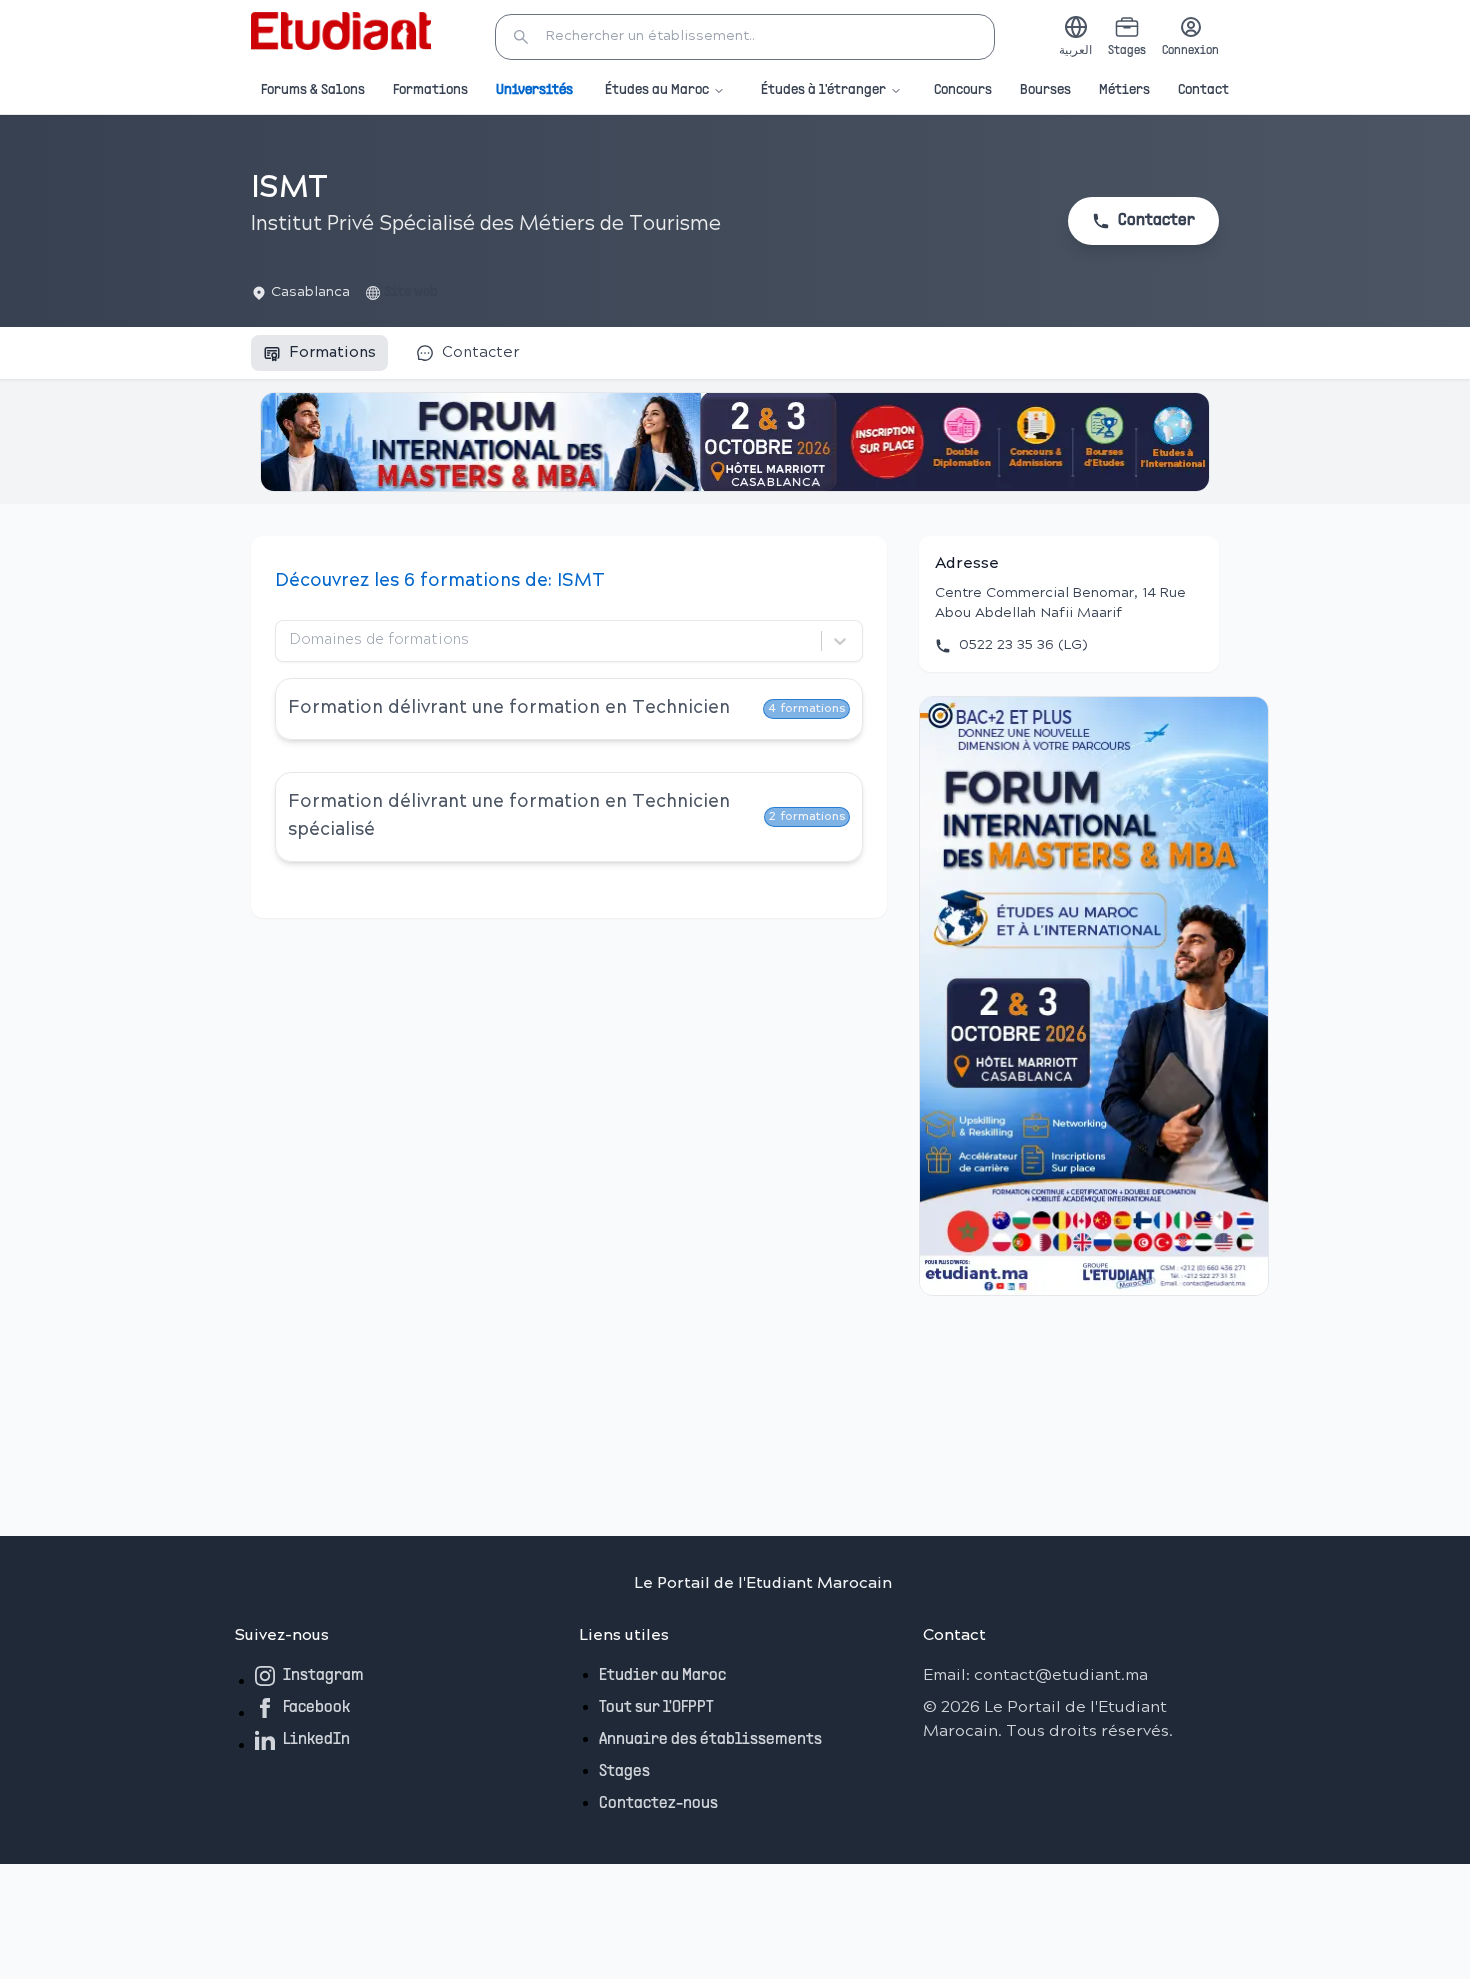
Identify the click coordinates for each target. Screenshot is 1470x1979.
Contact (1203, 90)
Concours (963, 90)
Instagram (323, 1676)
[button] (745, 37)
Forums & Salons (313, 90)
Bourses (1045, 90)
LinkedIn (316, 1740)
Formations (430, 90)
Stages (624, 1772)
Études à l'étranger (823, 90)
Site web (411, 292)
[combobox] (292, 641)
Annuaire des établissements (710, 1740)
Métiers (1124, 90)
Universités (534, 90)
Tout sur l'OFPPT (656, 1708)
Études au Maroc (657, 90)
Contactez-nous (658, 1804)
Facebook (316, 1708)
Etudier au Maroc (662, 1676)
